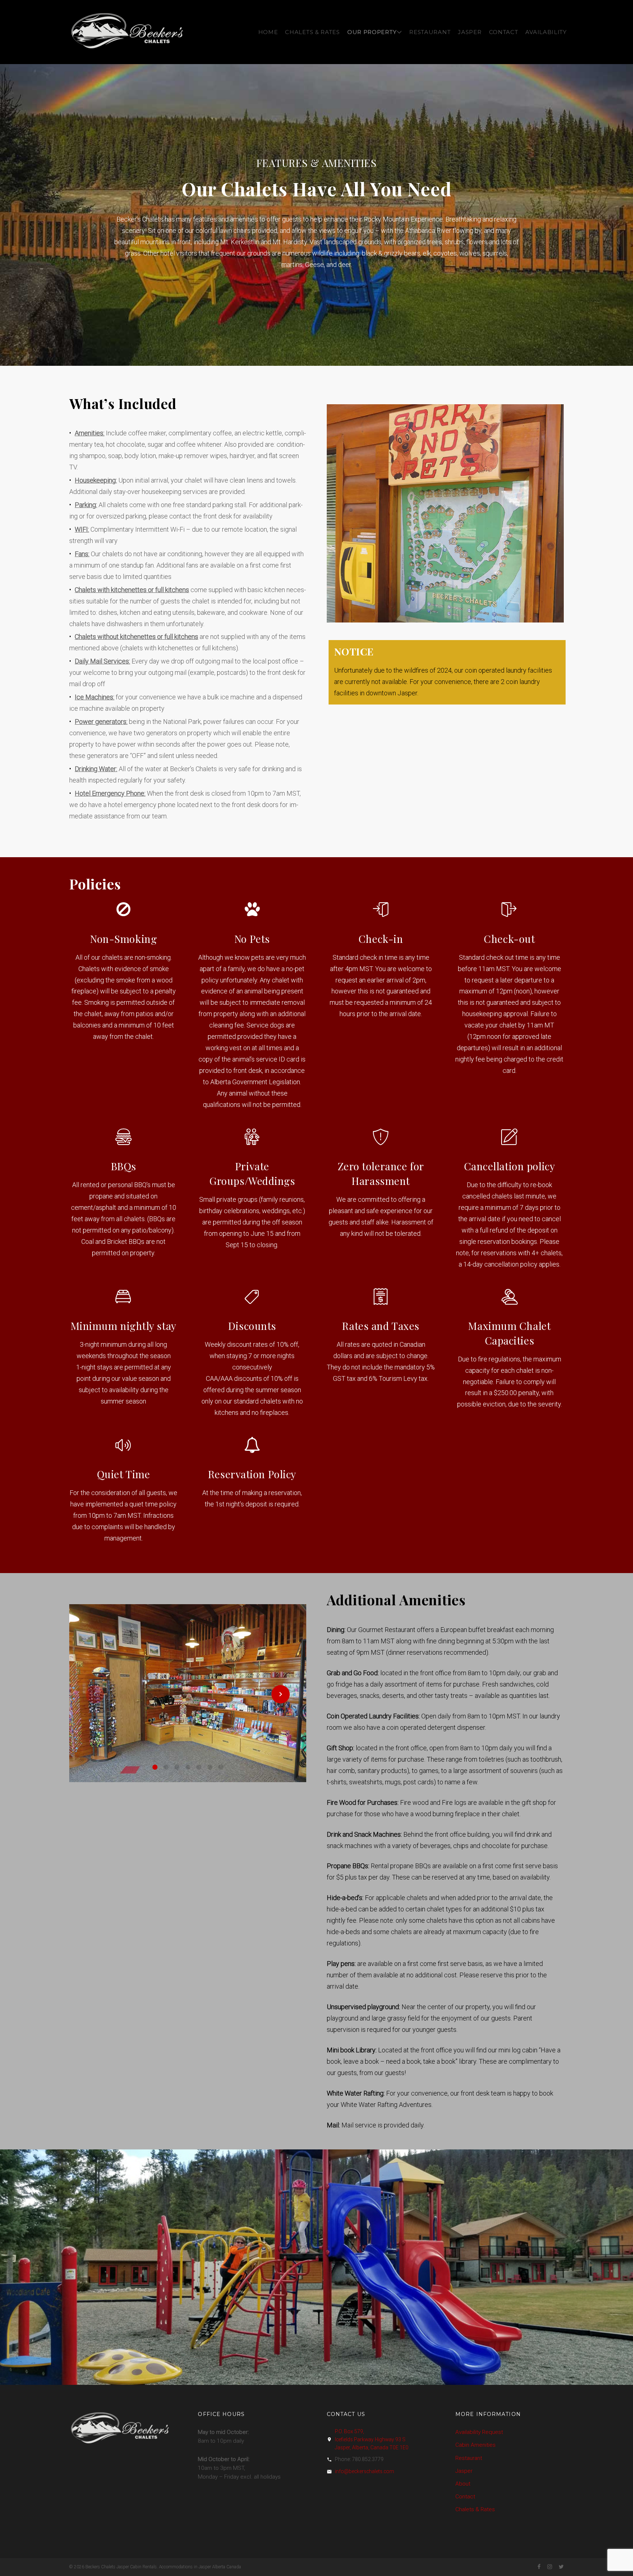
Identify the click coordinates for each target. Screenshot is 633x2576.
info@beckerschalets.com (364, 2471)
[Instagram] (550, 2567)
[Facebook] (539, 2567)
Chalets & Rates (312, 32)
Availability (546, 32)
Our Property (372, 32)
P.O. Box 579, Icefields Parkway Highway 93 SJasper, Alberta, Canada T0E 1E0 (372, 2439)
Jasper (470, 32)
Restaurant (430, 32)
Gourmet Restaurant (387, 1630)
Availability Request (479, 2432)
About (463, 2484)
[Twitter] (561, 2567)
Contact (504, 32)
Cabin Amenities (475, 2445)
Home (268, 32)
